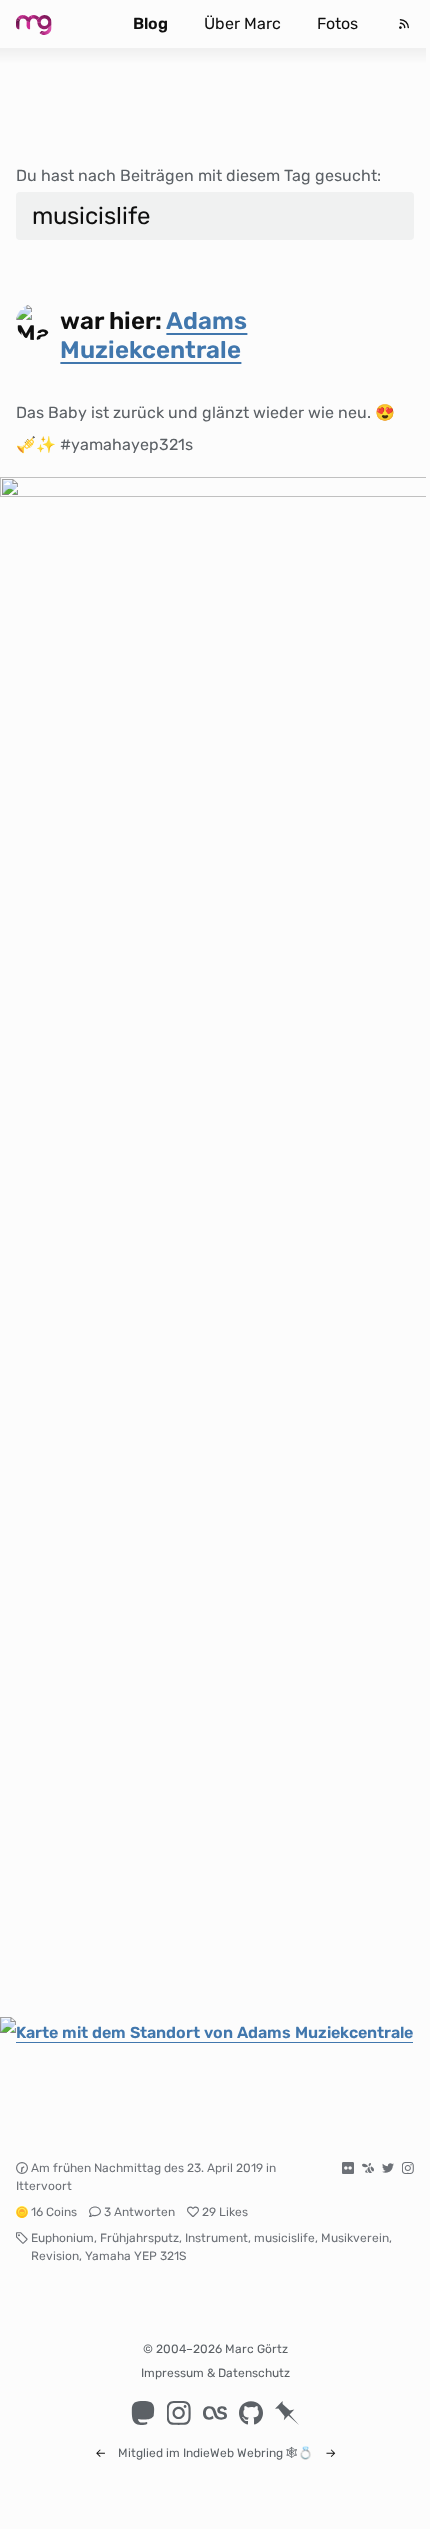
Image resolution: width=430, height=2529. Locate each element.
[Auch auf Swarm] (368, 2168)
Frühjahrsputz (139, 2238)
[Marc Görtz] (54, 24)
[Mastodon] (143, 2413)
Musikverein (355, 2238)
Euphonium (62, 2238)
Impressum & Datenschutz (215, 2373)
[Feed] (404, 24)
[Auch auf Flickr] (348, 2168)
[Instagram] (179, 2413)
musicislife (284, 2238)
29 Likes (225, 2212)
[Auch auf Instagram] (408, 2168)
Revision (55, 2256)
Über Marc (242, 23)
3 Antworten (139, 2212)
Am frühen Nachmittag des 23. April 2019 (147, 2168)
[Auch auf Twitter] (388, 2168)
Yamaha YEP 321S (135, 2256)
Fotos (337, 23)
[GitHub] (251, 2413)
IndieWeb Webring (233, 2453)
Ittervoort (44, 2186)
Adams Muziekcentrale (153, 335)
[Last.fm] (215, 2413)
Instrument (216, 2238)
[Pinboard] (287, 2413)
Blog (150, 23)
